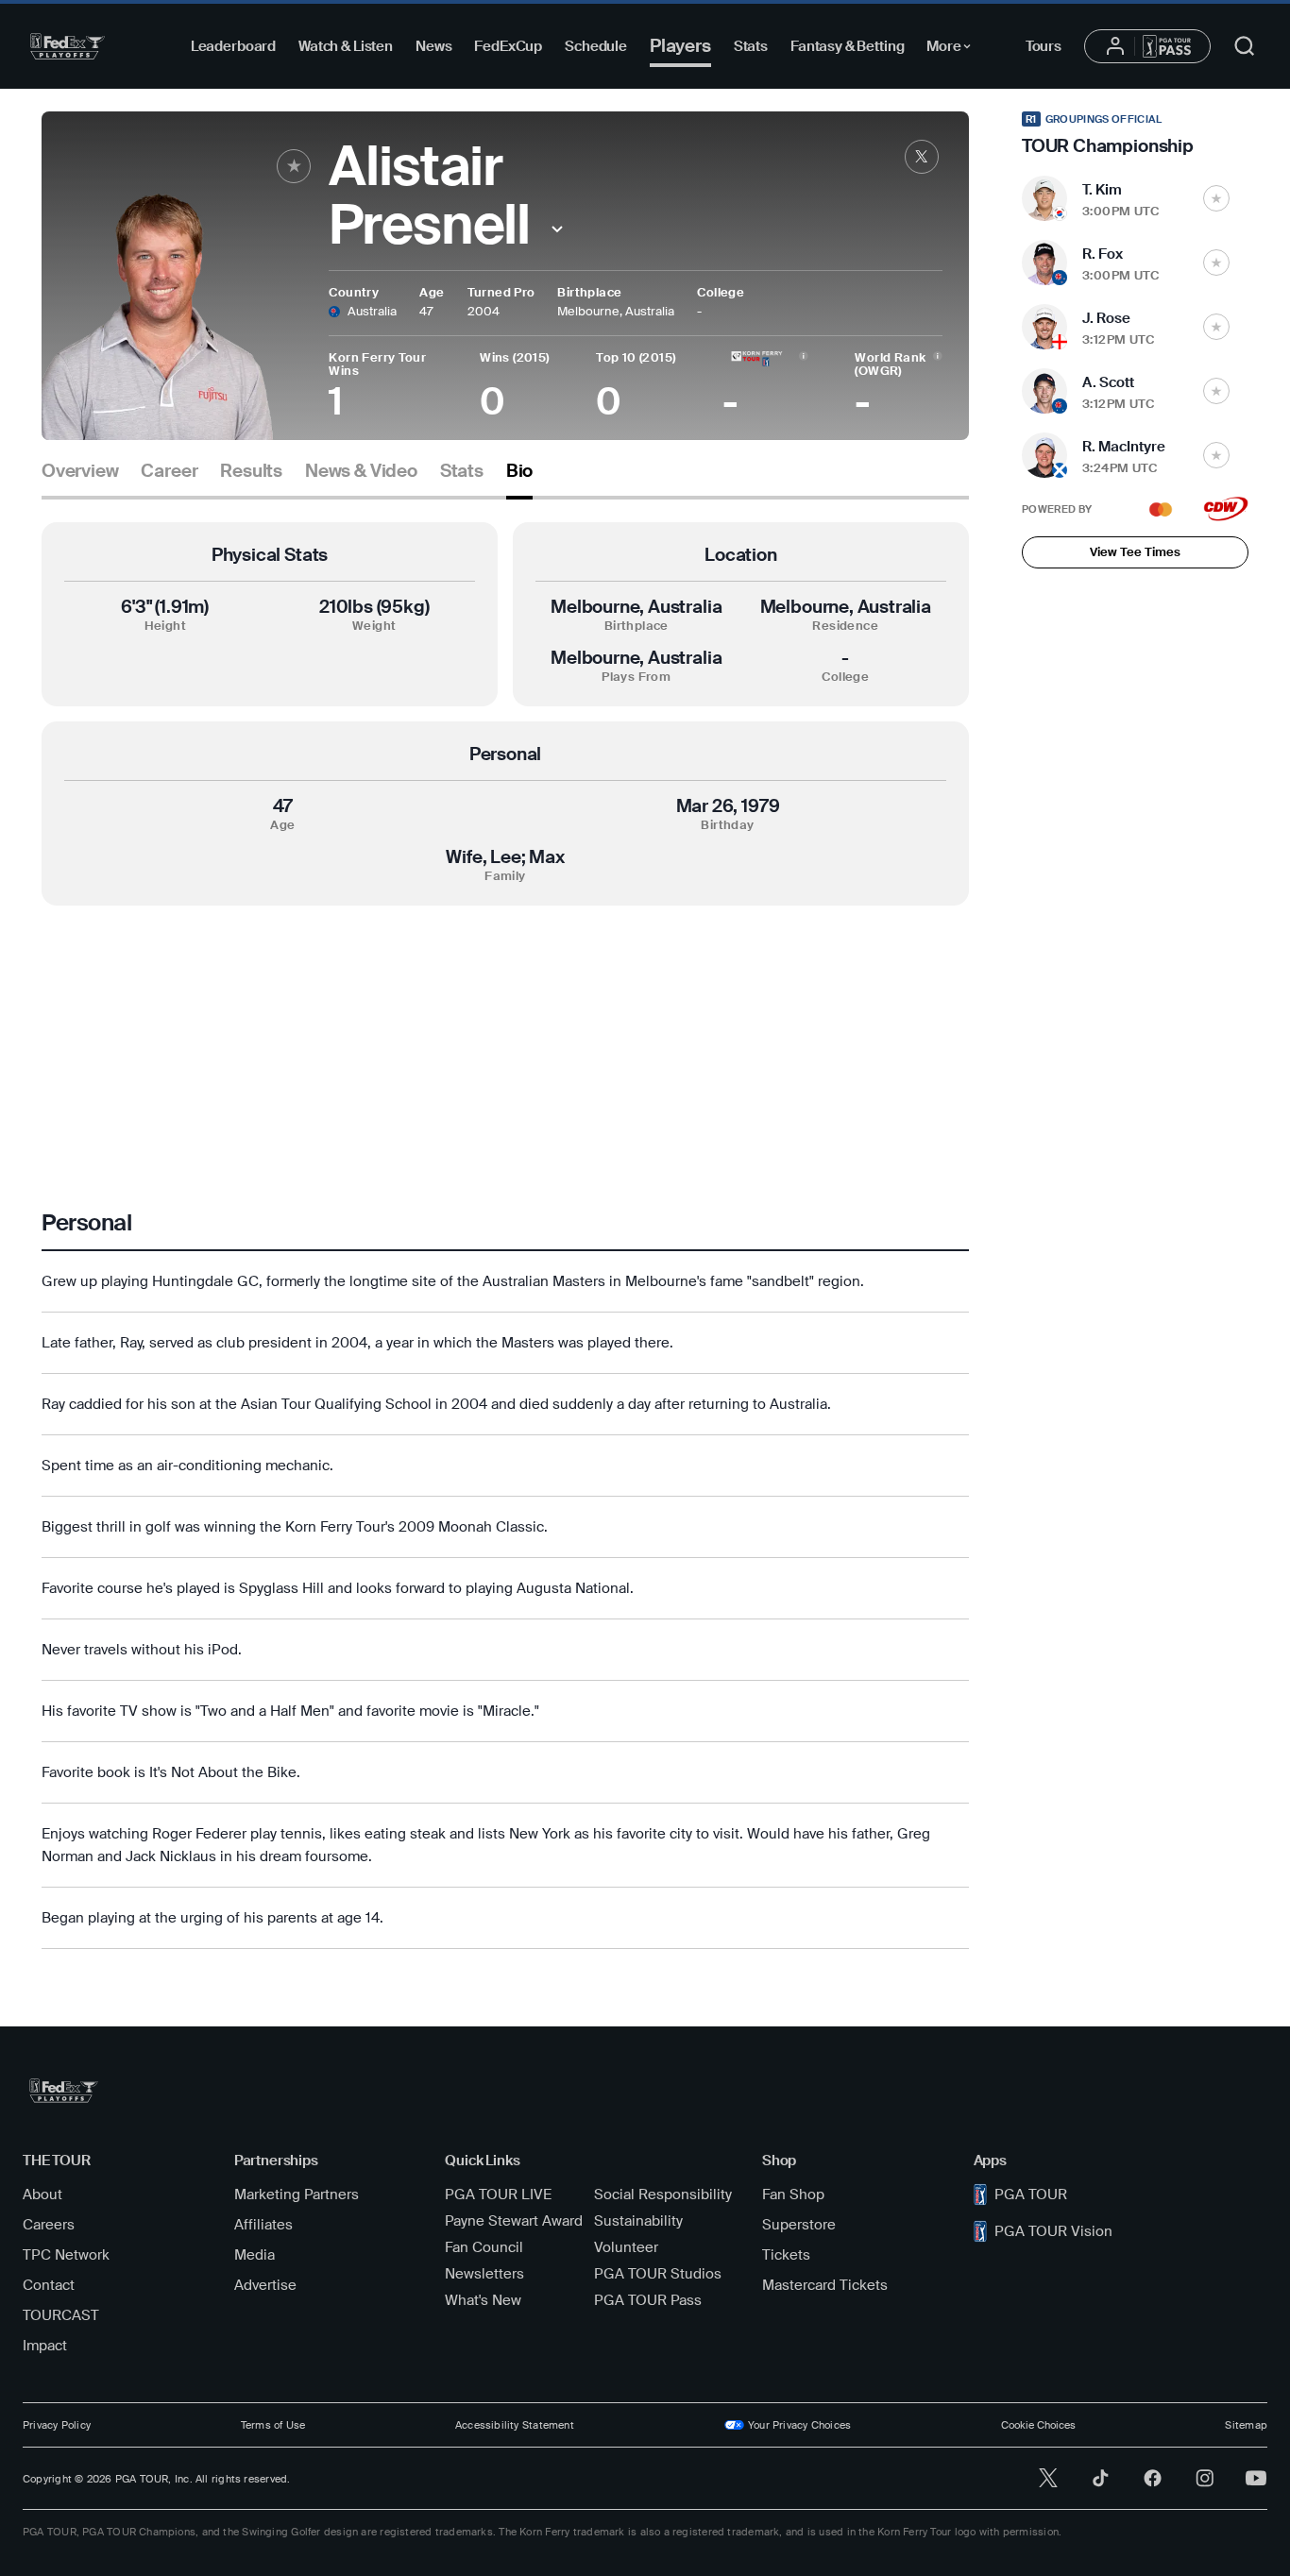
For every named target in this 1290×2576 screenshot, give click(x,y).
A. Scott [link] (1108, 382)
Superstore (799, 2225)
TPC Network (66, 2255)
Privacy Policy (57, 2425)
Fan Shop (793, 2195)
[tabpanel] (505, 1236)
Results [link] (251, 471)
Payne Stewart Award (514, 2221)
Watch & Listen (346, 46)
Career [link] (169, 471)
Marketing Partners (297, 2195)
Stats (751, 46)
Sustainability (638, 2221)
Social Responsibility (663, 2195)
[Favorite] (294, 166)
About (42, 2195)
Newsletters (484, 2274)
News (433, 46)
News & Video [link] (361, 471)
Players (680, 46)
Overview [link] (80, 471)
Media (255, 2255)
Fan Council (484, 2247)
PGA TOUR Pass (648, 2300)
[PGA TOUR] (68, 46)
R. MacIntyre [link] (1124, 447)
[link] (922, 157)
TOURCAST (61, 2315)
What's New (483, 2300)
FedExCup (508, 46)
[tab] (80, 478)
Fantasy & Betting (847, 46)
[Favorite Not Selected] (1216, 198)
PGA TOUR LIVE (498, 2195)
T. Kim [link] (1102, 190)
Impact (45, 2346)
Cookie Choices (1038, 2425)
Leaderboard (233, 46)
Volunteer (626, 2247)
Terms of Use (273, 2425)
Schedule (596, 46)
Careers (49, 2225)
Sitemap (1246, 2425)
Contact (49, 2285)
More (953, 49)
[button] (557, 229)
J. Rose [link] (1106, 318)
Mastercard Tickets (825, 2285)
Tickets (786, 2255)
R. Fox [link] (1103, 254)
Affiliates (263, 2225)
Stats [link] (462, 471)
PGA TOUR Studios (658, 2274)
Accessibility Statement (515, 2425)
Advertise (265, 2285)
